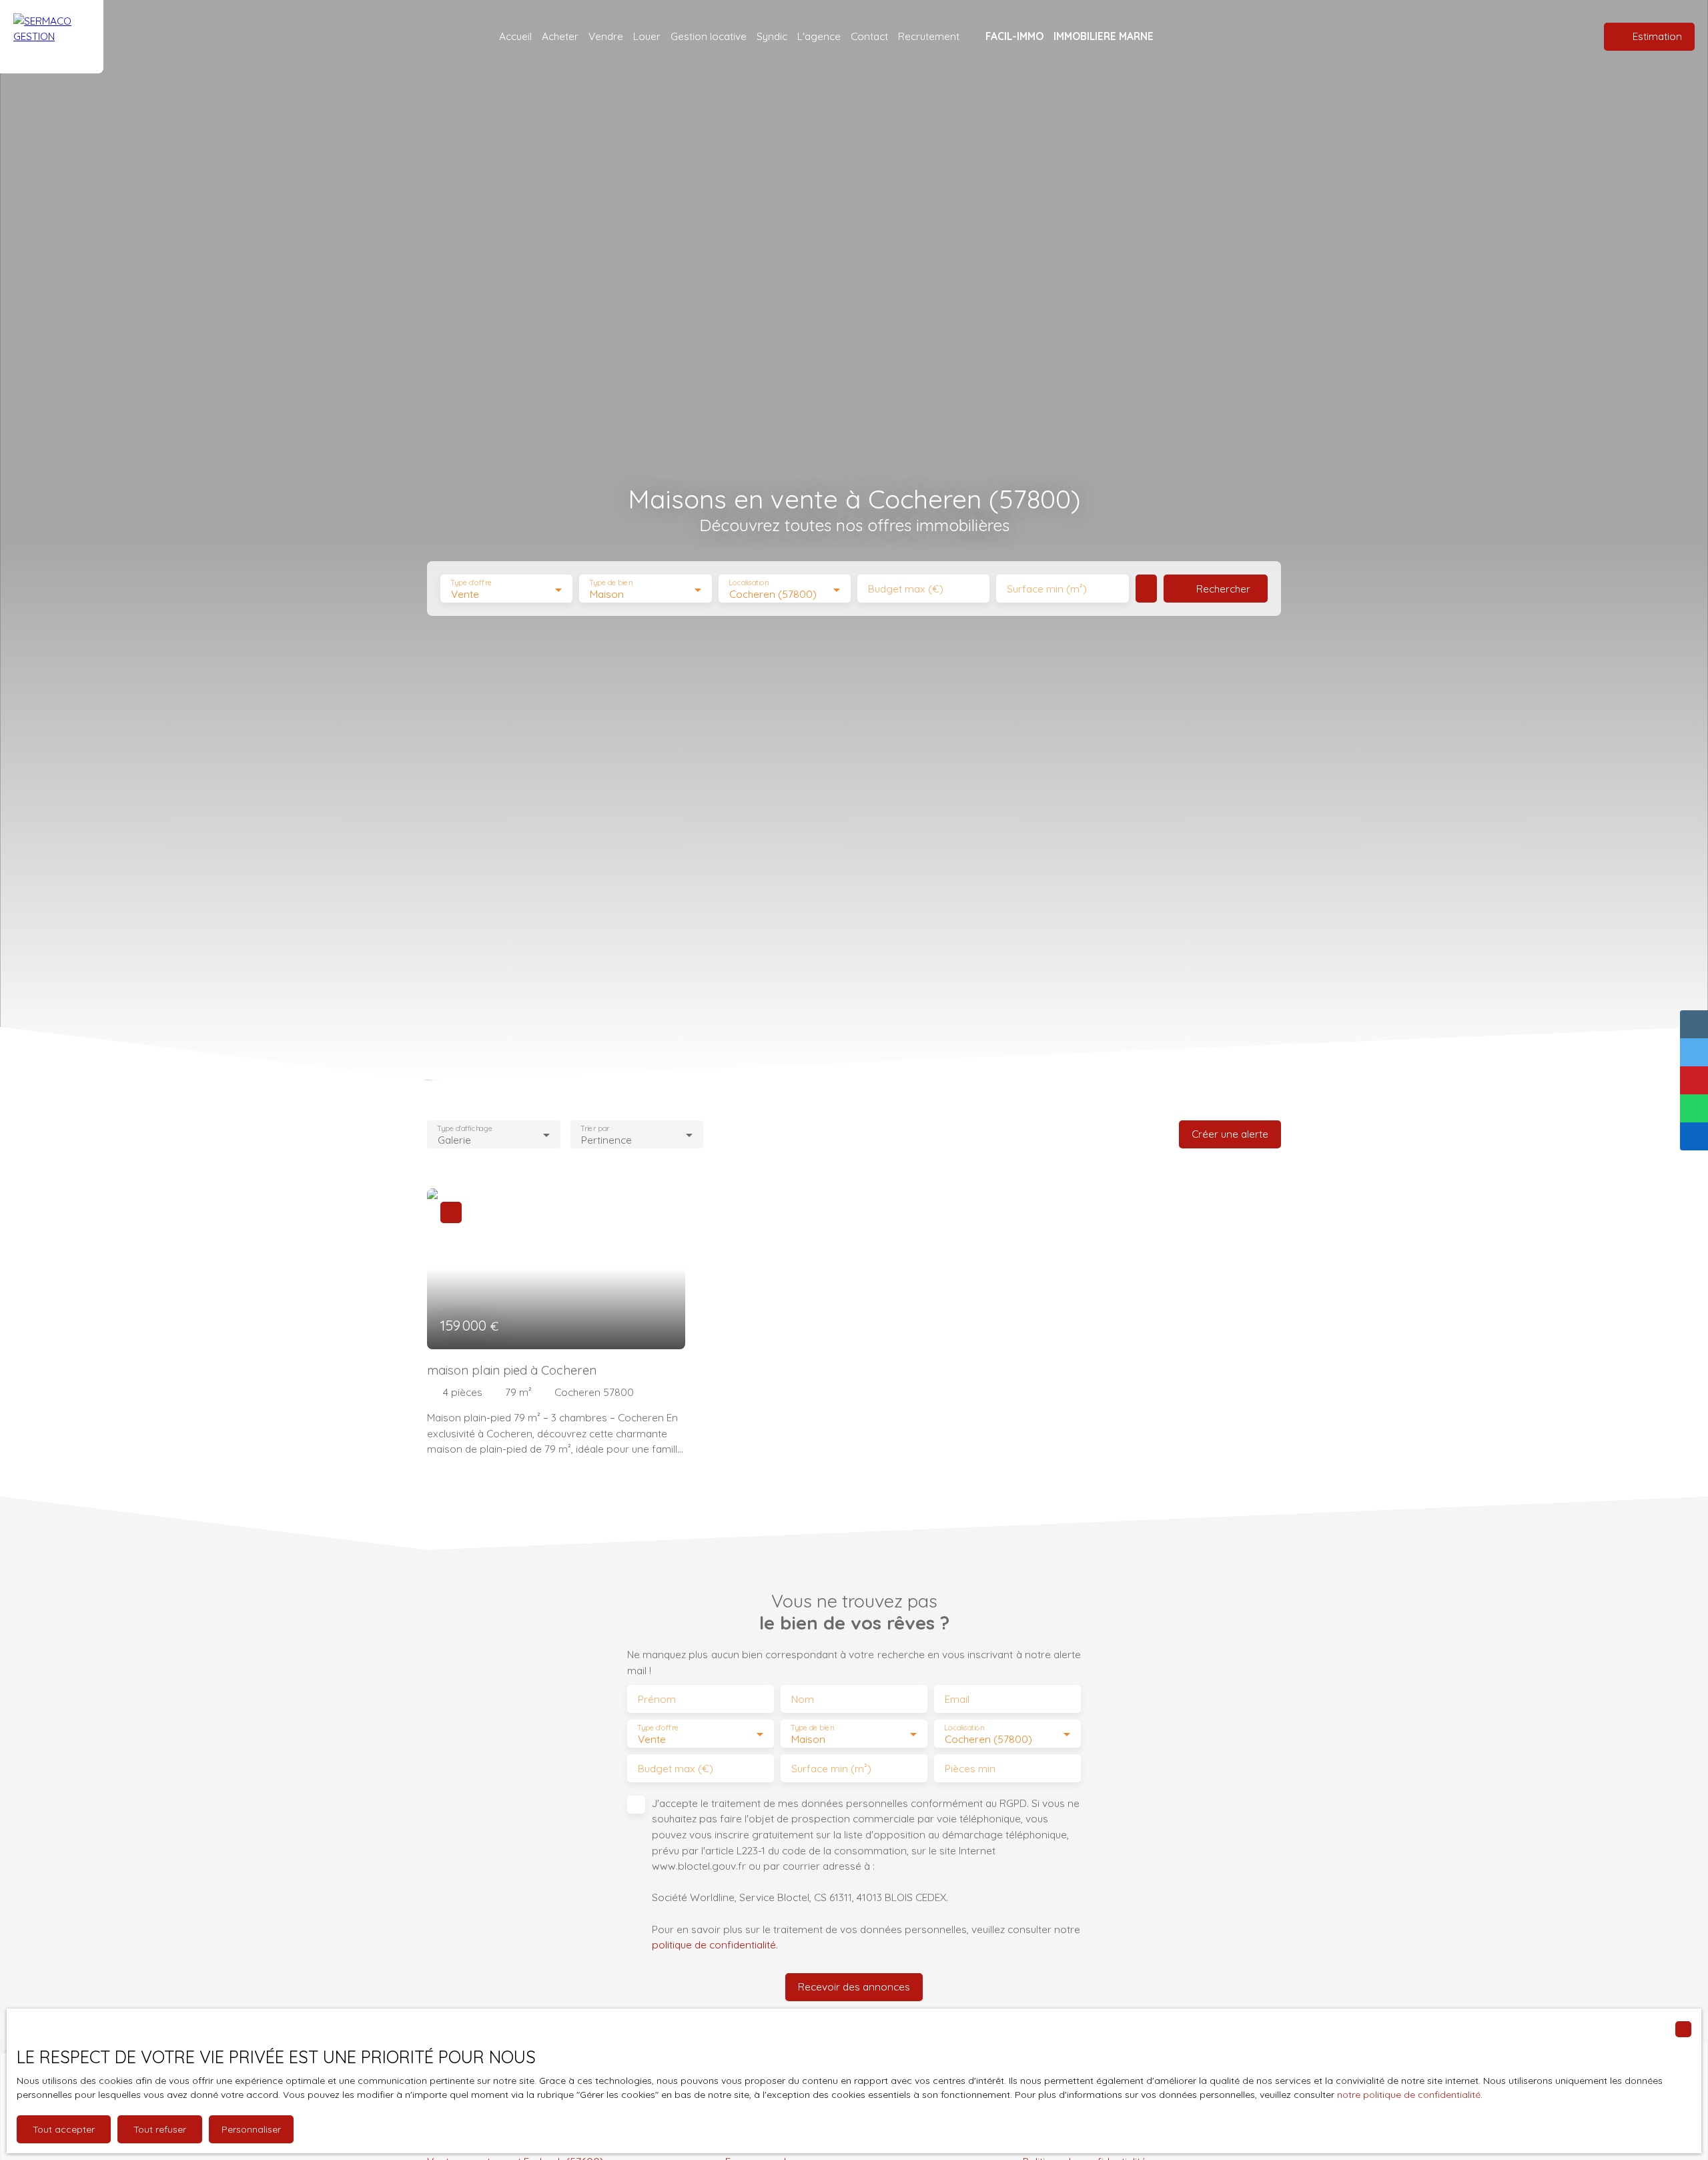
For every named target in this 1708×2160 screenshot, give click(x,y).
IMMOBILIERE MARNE (1104, 36)
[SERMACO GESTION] (52, 37)
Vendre (606, 36)
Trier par (595, 1128)
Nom (803, 1699)
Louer (647, 36)
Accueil (515, 36)
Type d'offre (471, 583)
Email (957, 1699)
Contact (869, 36)
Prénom (657, 1699)
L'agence (819, 36)
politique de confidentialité (714, 1944)
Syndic (772, 36)
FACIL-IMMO (1014, 36)
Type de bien (611, 583)
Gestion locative (709, 36)
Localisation (749, 583)
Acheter (560, 36)
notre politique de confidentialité (1409, 2095)
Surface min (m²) (1047, 589)
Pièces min (970, 1769)
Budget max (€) (906, 589)
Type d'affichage (465, 1128)
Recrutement (929, 36)
